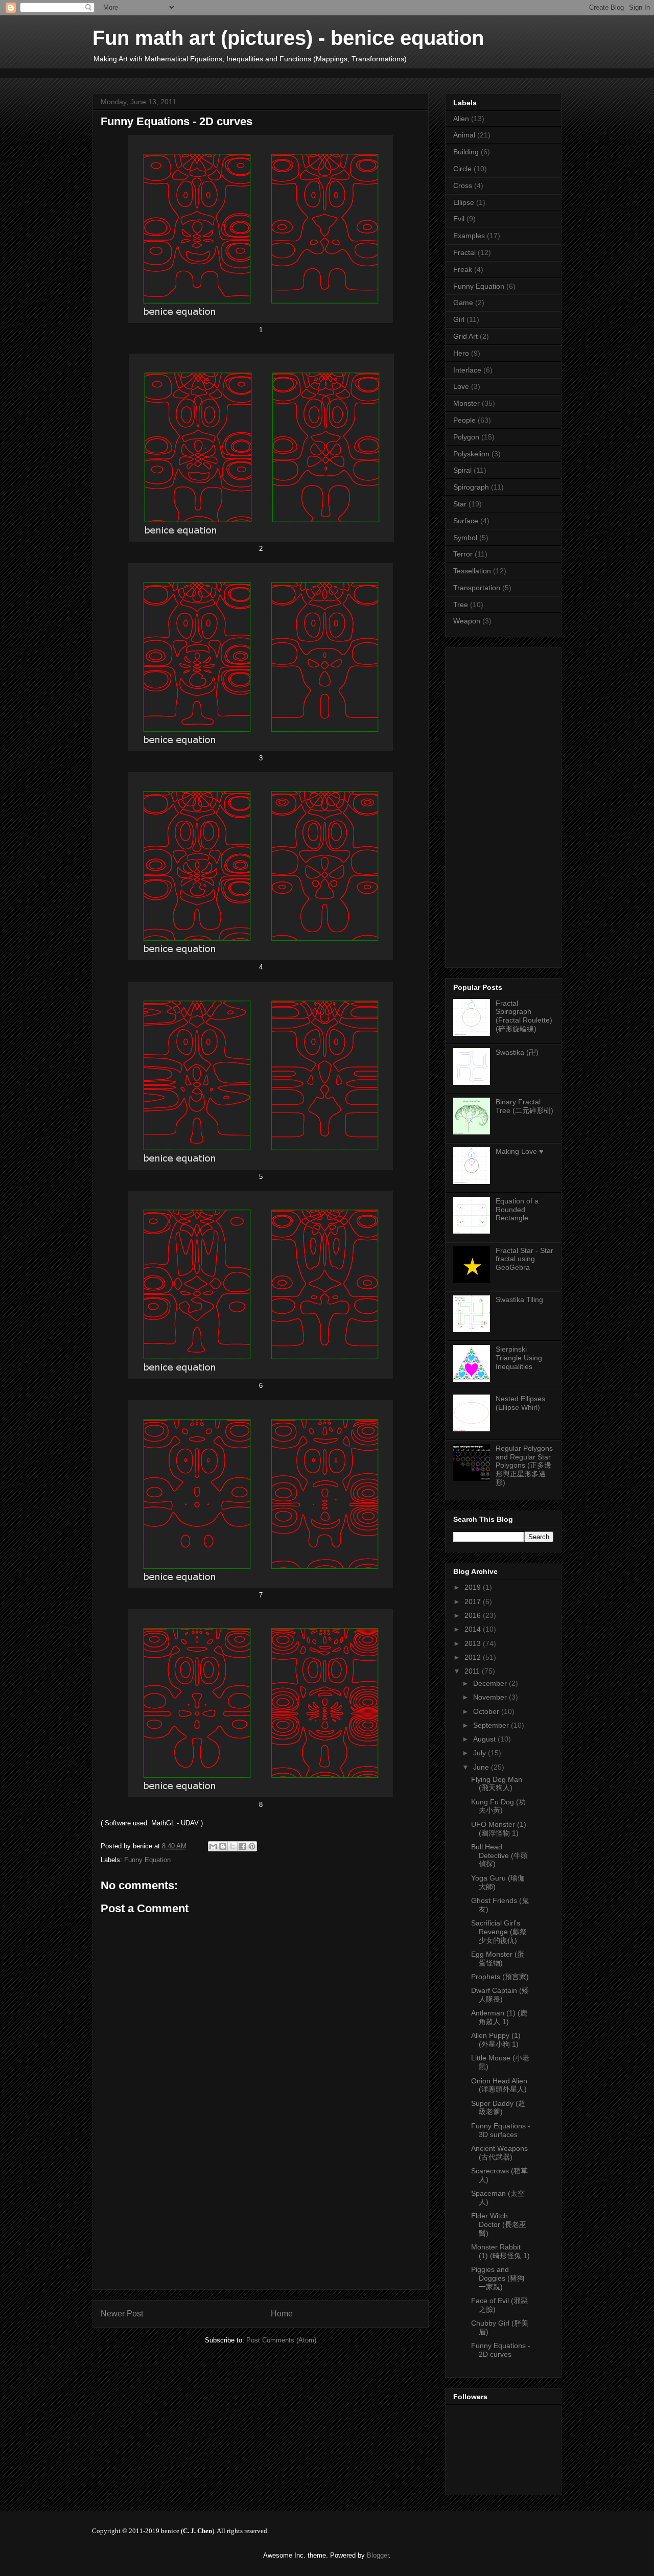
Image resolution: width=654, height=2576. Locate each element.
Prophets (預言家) (500, 1977)
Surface (466, 521)
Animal (464, 135)
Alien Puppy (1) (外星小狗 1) (496, 2040)
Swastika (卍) (517, 1052)
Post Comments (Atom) (281, 2340)
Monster (466, 403)
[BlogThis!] (223, 1846)
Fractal (464, 252)
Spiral (462, 470)
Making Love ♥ (519, 1151)
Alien (461, 119)
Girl (459, 319)
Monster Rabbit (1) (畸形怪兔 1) (500, 2251)
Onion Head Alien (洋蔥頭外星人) (499, 2085)
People (464, 420)
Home (282, 2314)
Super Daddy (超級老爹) (498, 2108)
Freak (463, 269)
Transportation (477, 588)
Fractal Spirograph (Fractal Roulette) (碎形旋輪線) (524, 1016)
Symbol (465, 538)
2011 (473, 1671)
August (485, 1739)
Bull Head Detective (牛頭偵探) (499, 1855)
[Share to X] (232, 1846)
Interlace (467, 370)
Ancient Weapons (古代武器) (499, 2153)
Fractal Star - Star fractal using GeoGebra (524, 1259)
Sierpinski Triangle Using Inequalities (519, 1358)
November (491, 1697)
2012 (474, 1657)
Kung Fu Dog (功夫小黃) (498, 1806)
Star (460, 504)
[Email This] (213, 1846)
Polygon (466, 437)
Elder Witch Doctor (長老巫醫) (499, 2224)
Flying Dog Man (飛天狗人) (497, 1784)
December (491, 1683)
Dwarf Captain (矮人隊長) (500, 1995)
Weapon (467, 621)
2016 (474, 1615)
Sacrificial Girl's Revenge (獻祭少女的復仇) (499, 1932)
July (481, 1753)
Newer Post (122, 2314)
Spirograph (471, 487)
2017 (474, 1602)
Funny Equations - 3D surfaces (501, 2130)
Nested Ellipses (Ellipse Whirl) (520, 1403)
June (482, 1767)
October (487, 1711)
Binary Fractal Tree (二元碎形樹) (524, 1106)
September (492, 1725)
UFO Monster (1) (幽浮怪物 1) (499, 1829)
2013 (474, 1643)
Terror (463, 554)
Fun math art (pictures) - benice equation (288, 38)
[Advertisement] (278, 72)
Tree (461, 605)
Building (466, 152)
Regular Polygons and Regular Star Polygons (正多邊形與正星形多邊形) (524, 1465)
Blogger (378, 2555)
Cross (463, 185)
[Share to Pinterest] (252, 1846)
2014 (474, 1629)
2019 (474, 1587)
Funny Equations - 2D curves (501, 2350)
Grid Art (465, 336)
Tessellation (472, 571)
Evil (459, 219)
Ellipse (464, 202)
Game (463, 303)
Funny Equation (147, 1860)
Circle (462, 169)
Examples (469, 236)
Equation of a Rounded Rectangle (517, 1210)
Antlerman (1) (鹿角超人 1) (499, 2017)
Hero (461, 353)
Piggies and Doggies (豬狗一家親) (498, 2278)
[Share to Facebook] (242, 1846)
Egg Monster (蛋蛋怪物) (498, 1958)
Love (461, 386)
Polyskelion (471, 454)
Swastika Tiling (519, 1299)
